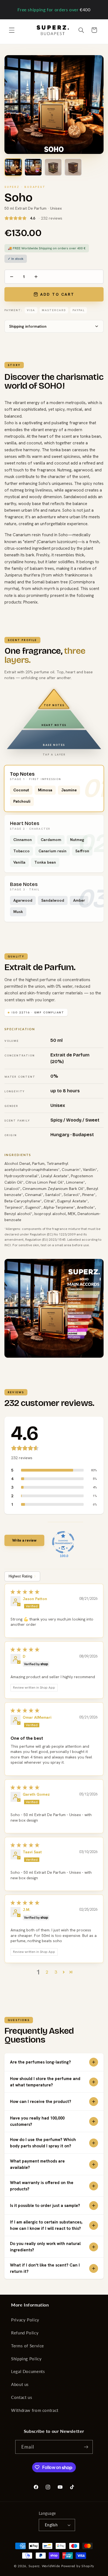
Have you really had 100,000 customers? (37, 2121)
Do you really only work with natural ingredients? (45, 2247)
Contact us (22, 2397)
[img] (54, 1592)
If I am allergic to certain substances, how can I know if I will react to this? (46, 2225)
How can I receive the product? (41, 2102)
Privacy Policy (25, 2320)
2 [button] (47, 1972)
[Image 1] (13, 167)
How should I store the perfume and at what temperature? (45, 2082)
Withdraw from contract (35, 2410)
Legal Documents (28, 2371)
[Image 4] (73, 167)
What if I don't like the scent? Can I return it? (45, 2268)
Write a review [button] (24, 1540)
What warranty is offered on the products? (42, 2186)
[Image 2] (33, 167)
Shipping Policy (26, 2359)
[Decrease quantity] (12, 277)
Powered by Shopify (78, 2566)
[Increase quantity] (36, 277)
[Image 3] (53, 167)
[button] (12, 30)
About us (20, 2384)
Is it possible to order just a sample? (45, 2206)
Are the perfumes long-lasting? (40, 2062)
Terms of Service (28, 2346)
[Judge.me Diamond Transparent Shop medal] (63, 1542)
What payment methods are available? (37, 2164)
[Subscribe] (86, 2447)
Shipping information (28, 326)
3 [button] (56, 1972)
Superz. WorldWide (44, 2566)
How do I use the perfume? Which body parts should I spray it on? (43, 2143)
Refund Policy (25, 2333)
